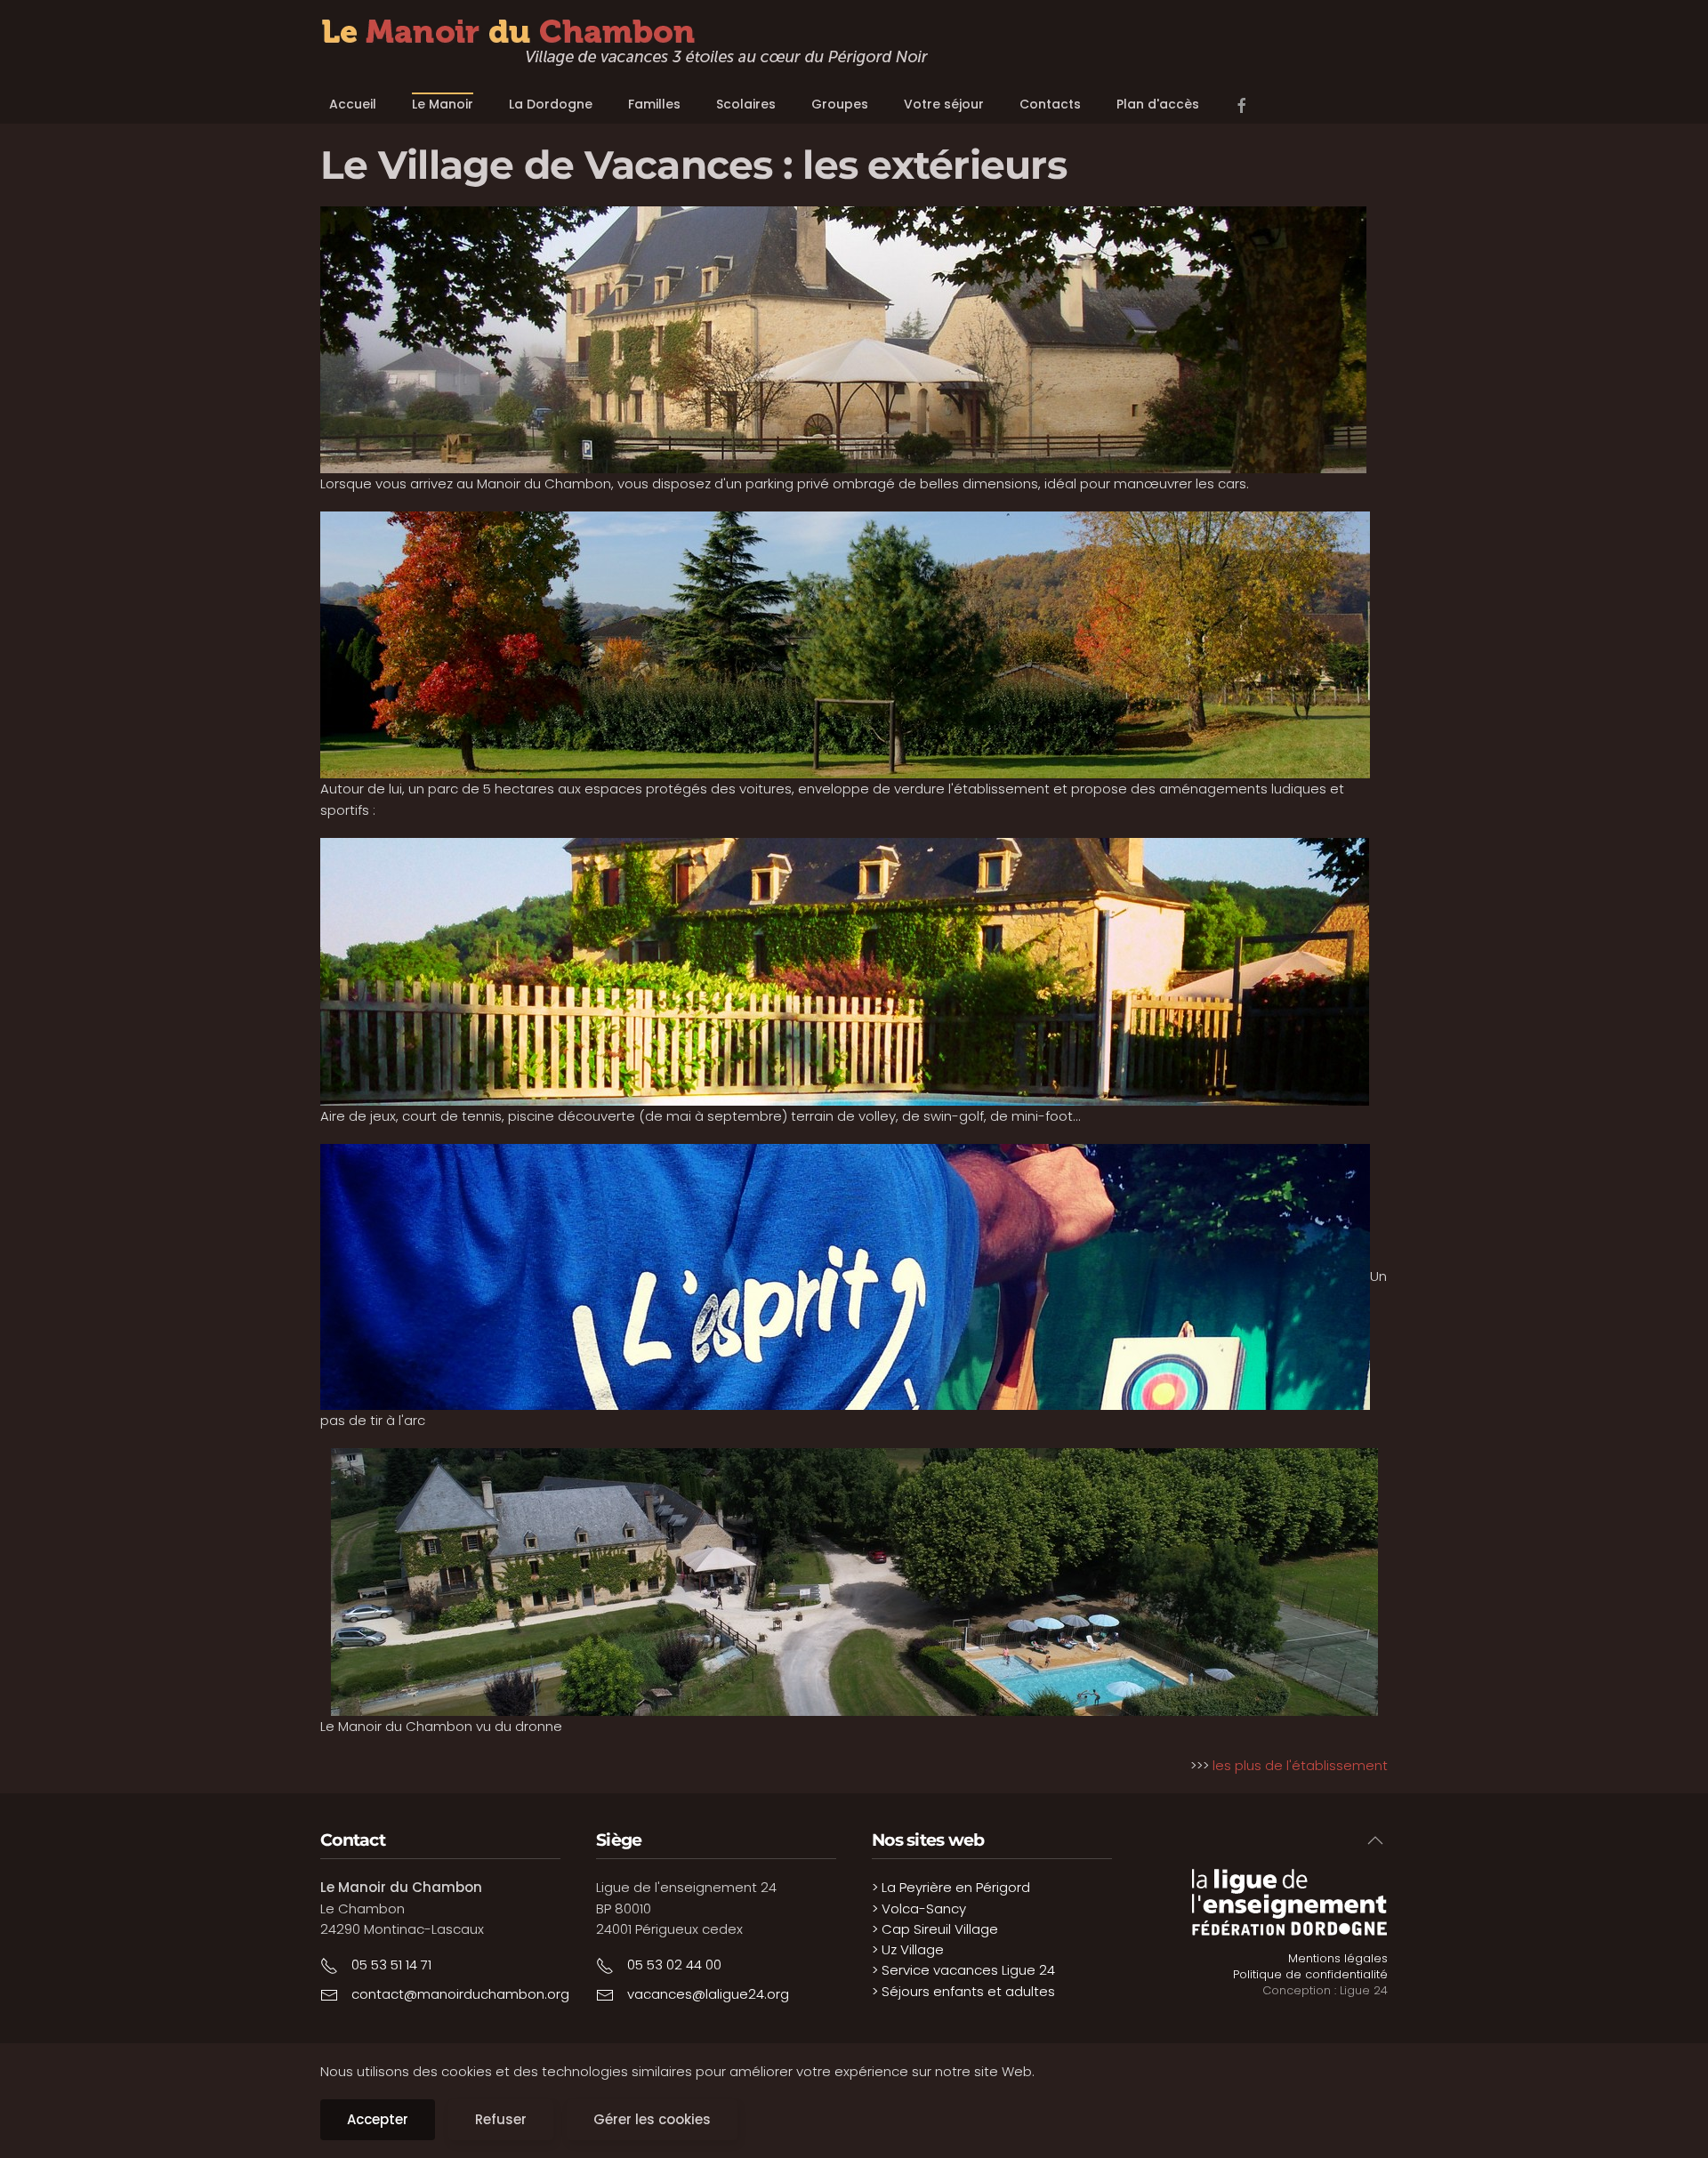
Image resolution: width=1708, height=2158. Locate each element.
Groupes (840, 104)
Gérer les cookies (652, 2119)
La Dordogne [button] (551, 104)
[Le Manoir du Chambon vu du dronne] (854, 1582)
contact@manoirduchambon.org (460, 1994)
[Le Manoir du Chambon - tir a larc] (845, 1276)
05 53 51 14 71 (391, 1965)
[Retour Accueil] (624, 43)
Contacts (1050, 104)
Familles (654, 104)
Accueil (353, 104)
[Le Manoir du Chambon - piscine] (845, 970)
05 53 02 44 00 (674, 1965)
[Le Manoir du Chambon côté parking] (843, 338)
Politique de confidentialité (1310, 1974)
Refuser (501, 2119)
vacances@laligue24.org (708, 1994)
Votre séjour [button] (944, 104)
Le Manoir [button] (443, 104)
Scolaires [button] (746, 104)
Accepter (378, 2119)
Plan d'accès (1158, 104)
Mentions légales (1338, 1958)
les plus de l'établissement (1300, 1765)
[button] (1375, 1840)
